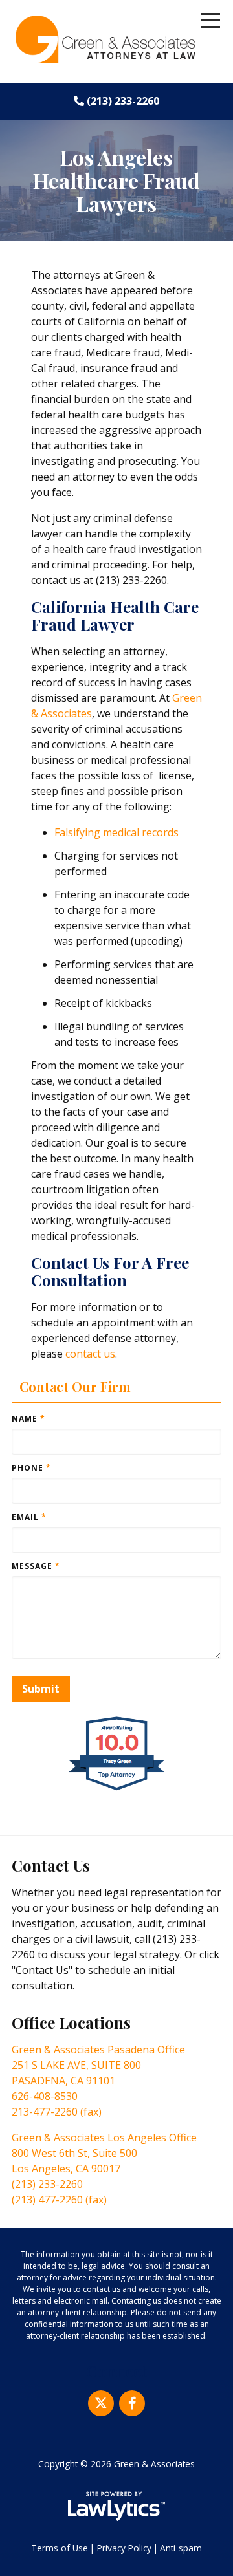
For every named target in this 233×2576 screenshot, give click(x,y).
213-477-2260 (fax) (57, 2112)
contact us (90, 1354)
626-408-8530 (45, 2096)
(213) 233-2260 (123, 101)
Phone (31, 1468)
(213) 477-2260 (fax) (59, 2200)
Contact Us (51, 1865)
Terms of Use (60, 2548)
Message (36, 1566)
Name (28, 1419)
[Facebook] (132, 2403)
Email (29, 1517)
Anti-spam (181, 2548)
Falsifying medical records (116, 832)
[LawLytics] (116, 2506)
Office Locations (71, 2022)
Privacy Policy (124, 2548)
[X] (101, 2403)
